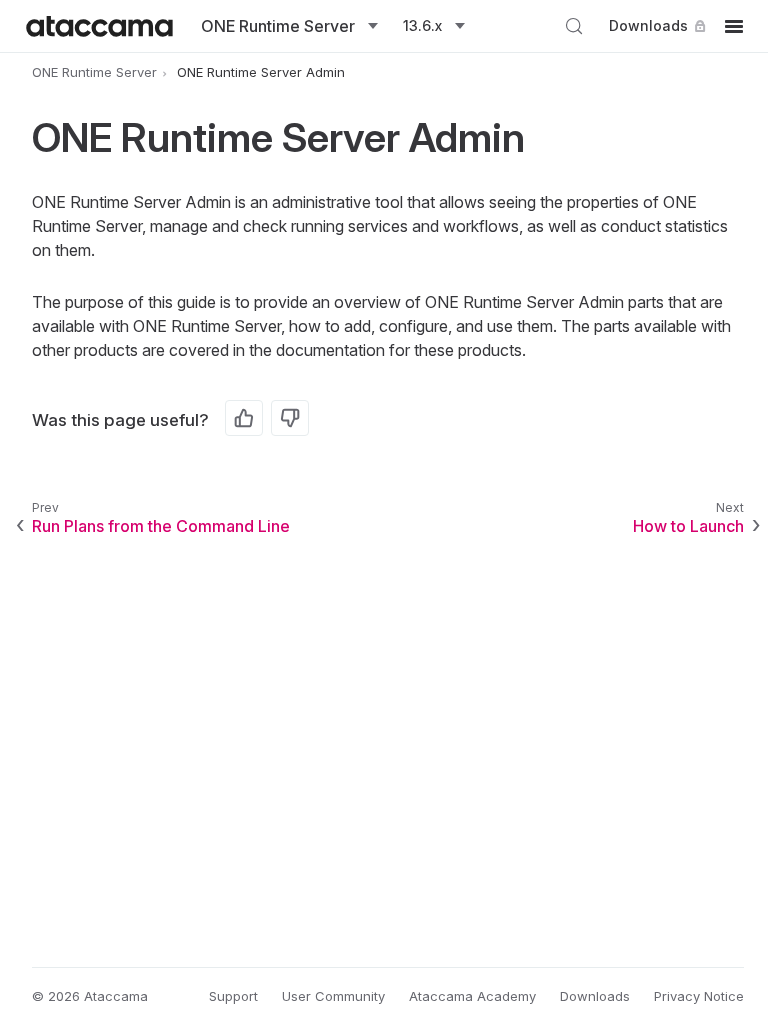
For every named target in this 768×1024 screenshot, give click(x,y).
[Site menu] (734, 26)
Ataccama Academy (472, 996)
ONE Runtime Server (94, 72)
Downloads (648, 25)
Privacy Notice (699, 996)
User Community (333, 996)
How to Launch (688, 526)
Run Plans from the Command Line (161, 526)
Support (233, 996)
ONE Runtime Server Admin (261, 72)
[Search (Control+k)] (574, 26)
